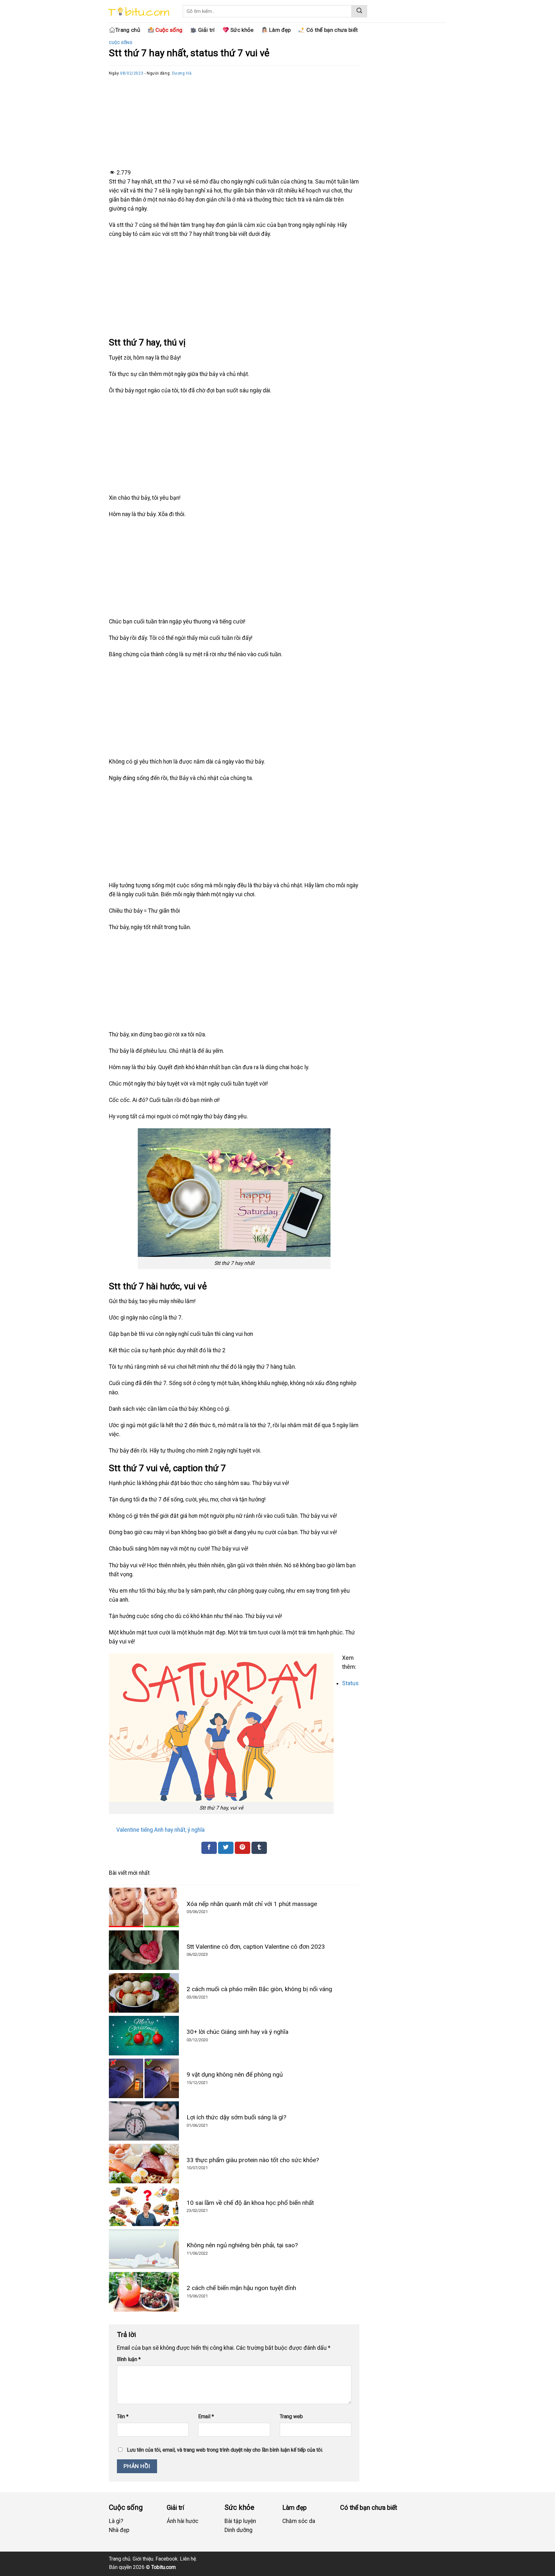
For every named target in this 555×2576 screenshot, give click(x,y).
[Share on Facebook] (209, 1848)
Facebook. (167, 2559)
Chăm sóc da (299, 2521)
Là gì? (116, 2521)
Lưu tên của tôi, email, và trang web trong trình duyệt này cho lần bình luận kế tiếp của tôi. (225, 2450)
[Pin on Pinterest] (242, 1848)
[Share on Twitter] (226, 1848)
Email (206, 2416)
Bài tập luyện (240, 2521)
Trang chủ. (120, 2559)
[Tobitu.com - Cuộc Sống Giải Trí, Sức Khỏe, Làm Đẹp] (138, 13)
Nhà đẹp (119, 2530)
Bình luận (129, 2359)
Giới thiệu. (143, 2559)
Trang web (291, 2416)
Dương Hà (182, 73)
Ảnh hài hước (183, 2521)
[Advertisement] (234, 122)
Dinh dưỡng (238, 2530)
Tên (123, 2416)
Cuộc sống (121, 43)
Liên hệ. (188, 2559)
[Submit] (359, 11)
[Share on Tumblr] (259, 1848)
